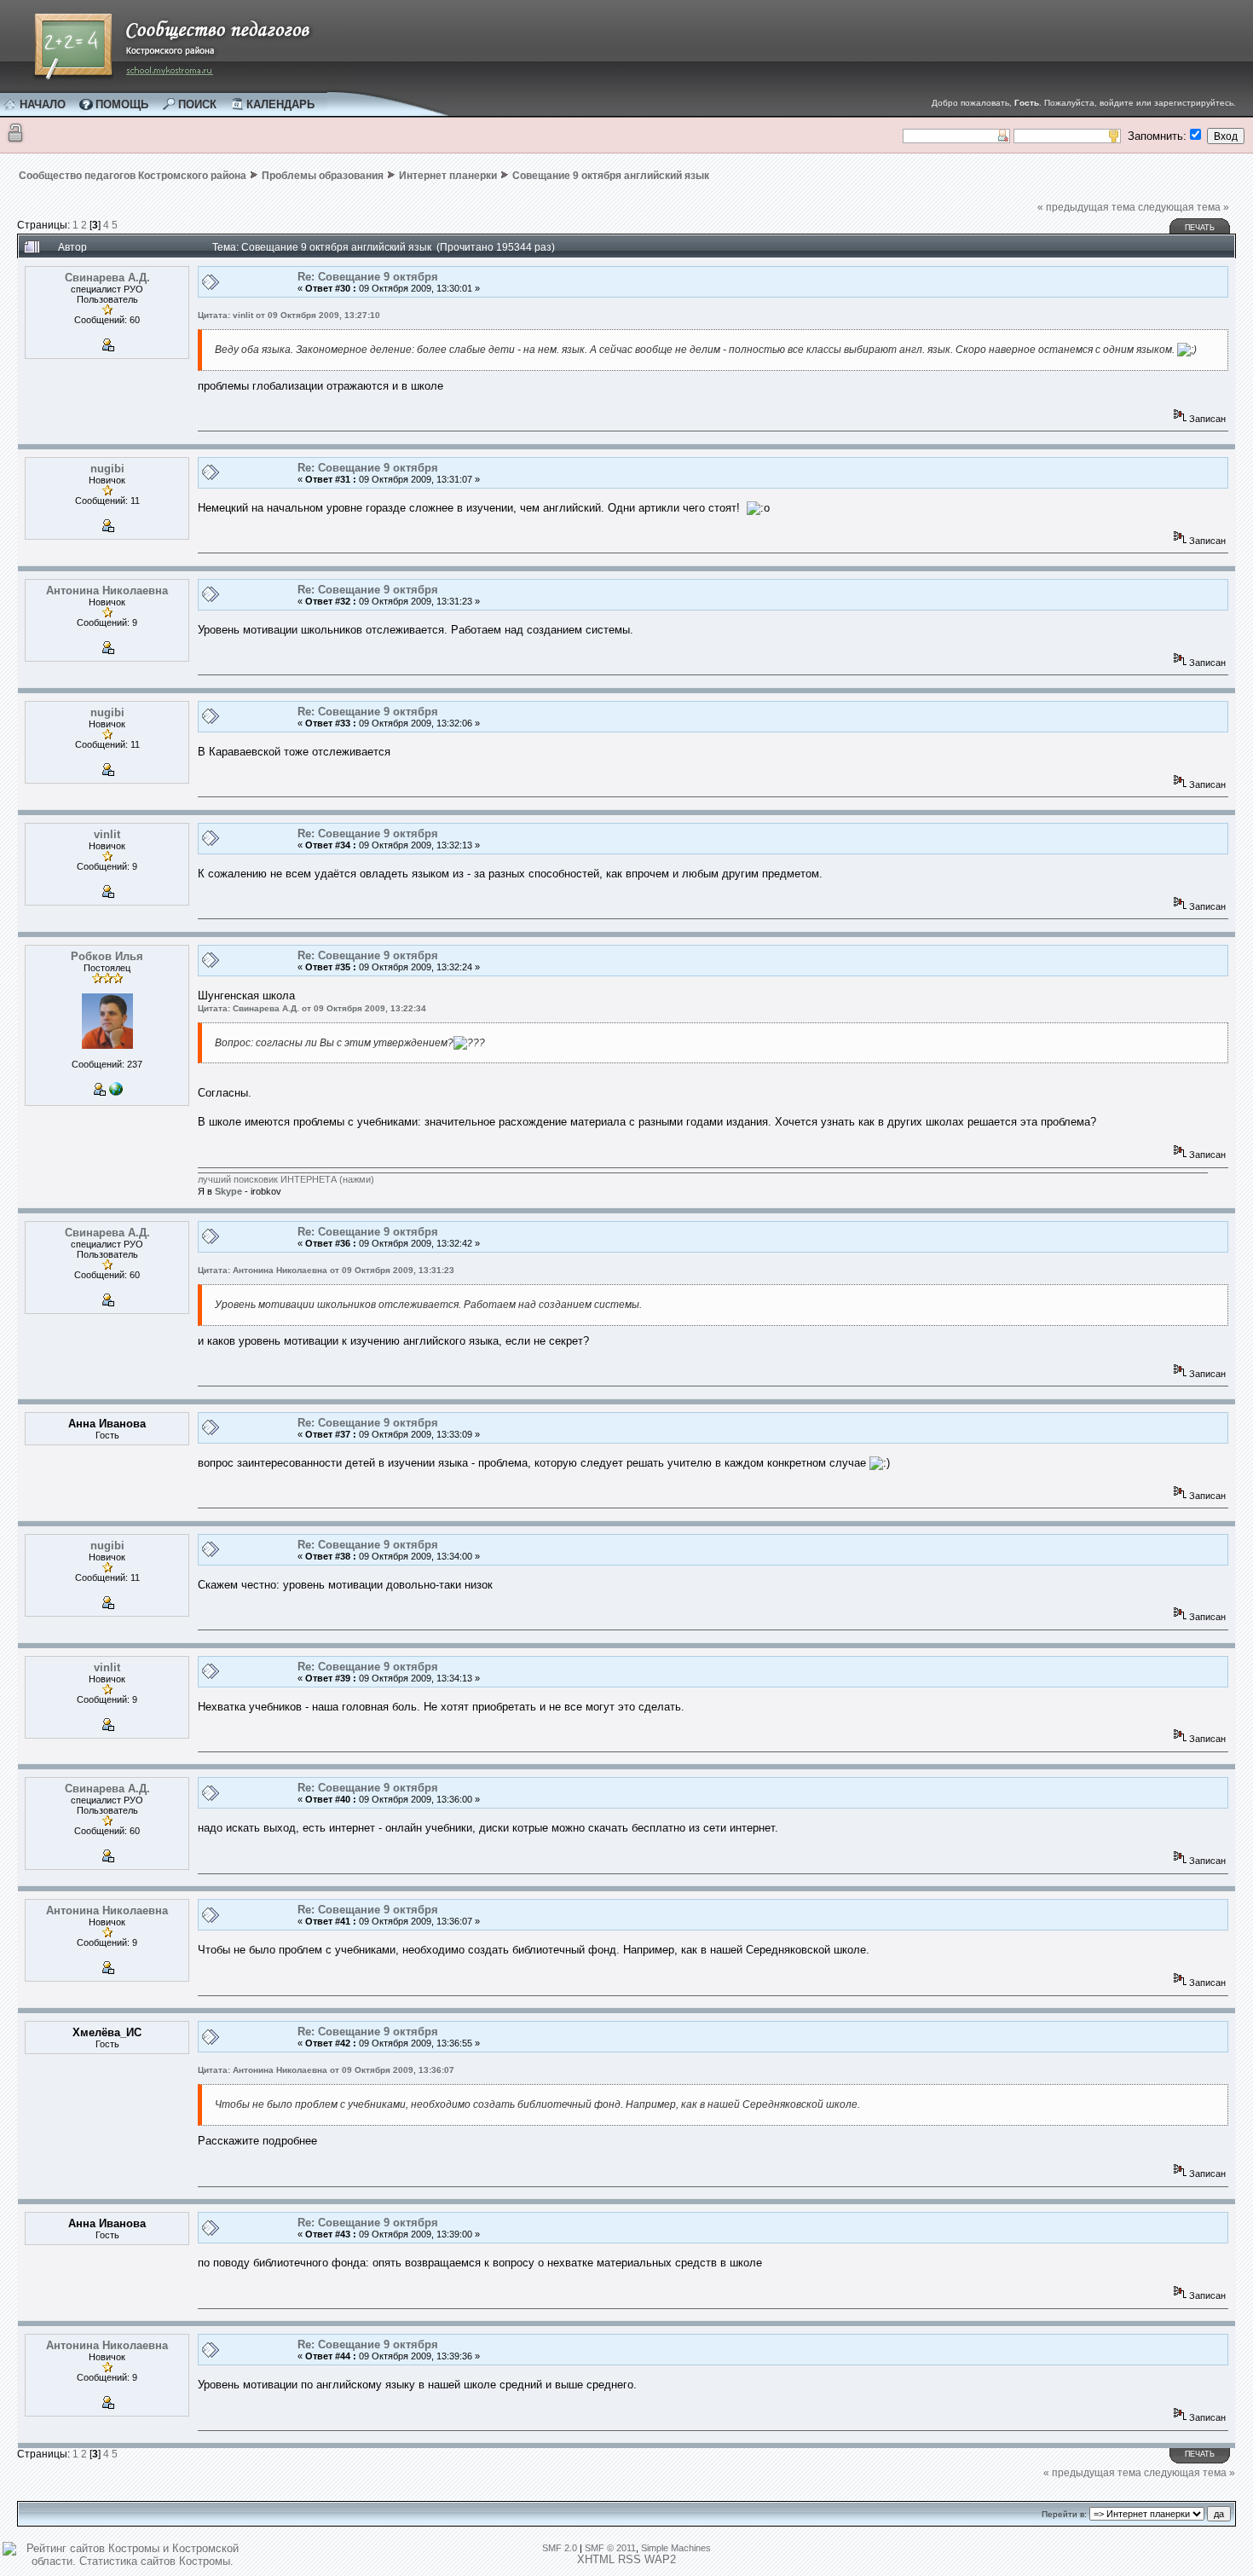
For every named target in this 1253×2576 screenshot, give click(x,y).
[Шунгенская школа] (116, 1092)
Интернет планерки (448, 176)
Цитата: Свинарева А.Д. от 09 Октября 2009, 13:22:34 (312, 1008)
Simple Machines (676, 2548)
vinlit (107, 834)
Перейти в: (1064, 2514)
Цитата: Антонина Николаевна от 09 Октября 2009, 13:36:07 (326, 2070)
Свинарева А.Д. (107, 278)
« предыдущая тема (1086, 207)
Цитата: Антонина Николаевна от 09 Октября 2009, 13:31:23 (326, 1270)
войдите (1117, 103)
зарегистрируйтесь (1194, 103)
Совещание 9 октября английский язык (611, 176)
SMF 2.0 (560, 2548)
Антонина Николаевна (107, 590)
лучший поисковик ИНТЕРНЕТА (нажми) (286, 1179)
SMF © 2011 (610, 2548)
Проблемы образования (323, 176)
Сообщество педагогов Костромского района (133, 176)
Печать (1200, 228)
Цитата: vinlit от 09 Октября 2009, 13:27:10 (289, 315)
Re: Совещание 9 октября (368, 277)
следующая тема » (1184, 207)
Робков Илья (107, 956)
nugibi (107, 469)
